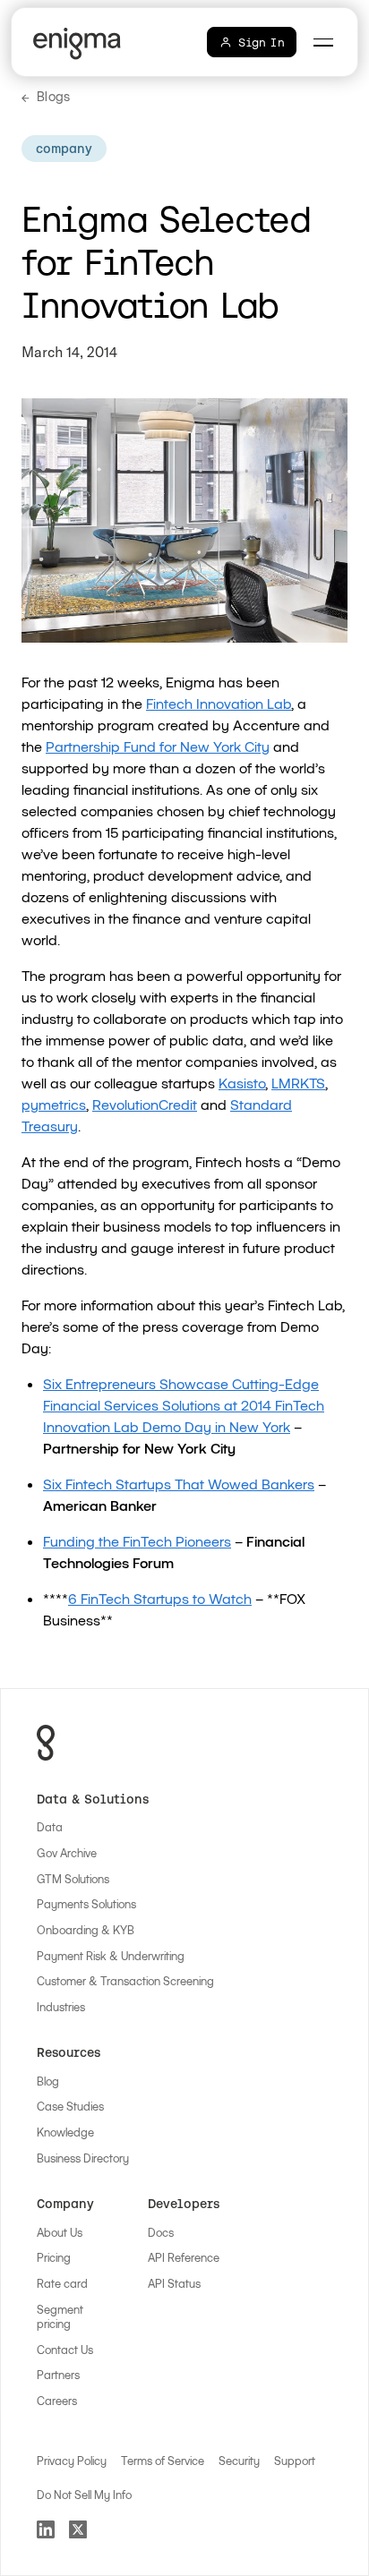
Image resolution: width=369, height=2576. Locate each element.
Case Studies (70, 2106)
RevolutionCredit (145, 1104)
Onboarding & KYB (86, 1930)
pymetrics (54, 1104)
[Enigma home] (81, 44)
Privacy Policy (72, 2461)
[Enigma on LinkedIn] (46, 2529)
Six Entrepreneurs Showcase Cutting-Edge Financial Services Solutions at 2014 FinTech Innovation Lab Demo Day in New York (184, 1405)
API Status (174, 2283)
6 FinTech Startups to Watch (160, 1598)
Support (295, 2461)
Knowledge (65, 2132)
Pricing (54, 2257)
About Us (60, 2232)
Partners (58, 2375)
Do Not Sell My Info (84, 2495)
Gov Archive (67, 1853)
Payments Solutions (86, 1904)
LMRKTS (298, 1083)
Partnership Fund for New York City (158, 746)
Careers (57, 2401)
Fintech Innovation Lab (219, 703)
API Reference (184, 2257)
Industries (61, 2007)
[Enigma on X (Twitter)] (78, 2529)
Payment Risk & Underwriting (111, 1956)
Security (239, 2461)
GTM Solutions (73, 1879)
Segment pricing (60, 2317)
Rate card (62, 2283)
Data (50, 1827)
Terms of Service (163, 2461)
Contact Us (65, 2350)
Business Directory (83, 2158)
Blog (48, 2081)
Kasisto (242, 1083)
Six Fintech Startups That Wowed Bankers (179, 1484)
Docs (161, 2232)
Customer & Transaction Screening (125, 1981)
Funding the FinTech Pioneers (137, 1541)
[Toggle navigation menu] (323, 42)
